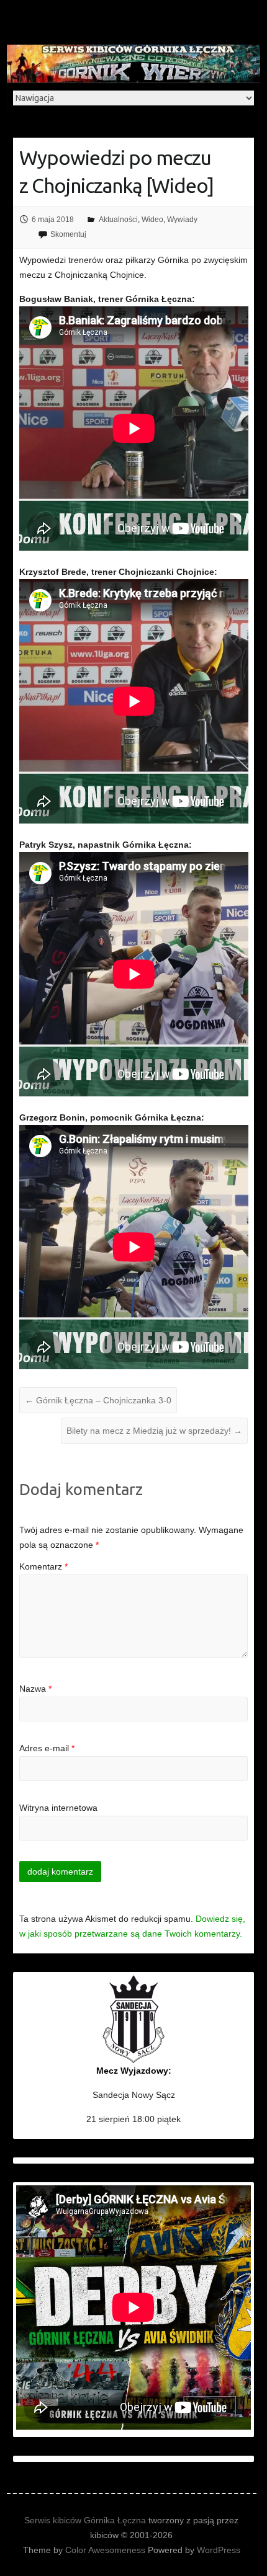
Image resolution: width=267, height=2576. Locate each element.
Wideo (152, 220)
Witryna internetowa (58, 1808)
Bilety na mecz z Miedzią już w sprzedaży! (154, 1431)
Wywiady (182, 220)
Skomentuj (68, 234)
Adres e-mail (47, 1748)
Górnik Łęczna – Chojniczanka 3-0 (98, 1400)
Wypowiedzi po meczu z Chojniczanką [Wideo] (116, 171)
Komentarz (43, 1566)
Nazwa (35, 1689)
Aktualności (118, 220)
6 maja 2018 (53, 220)
